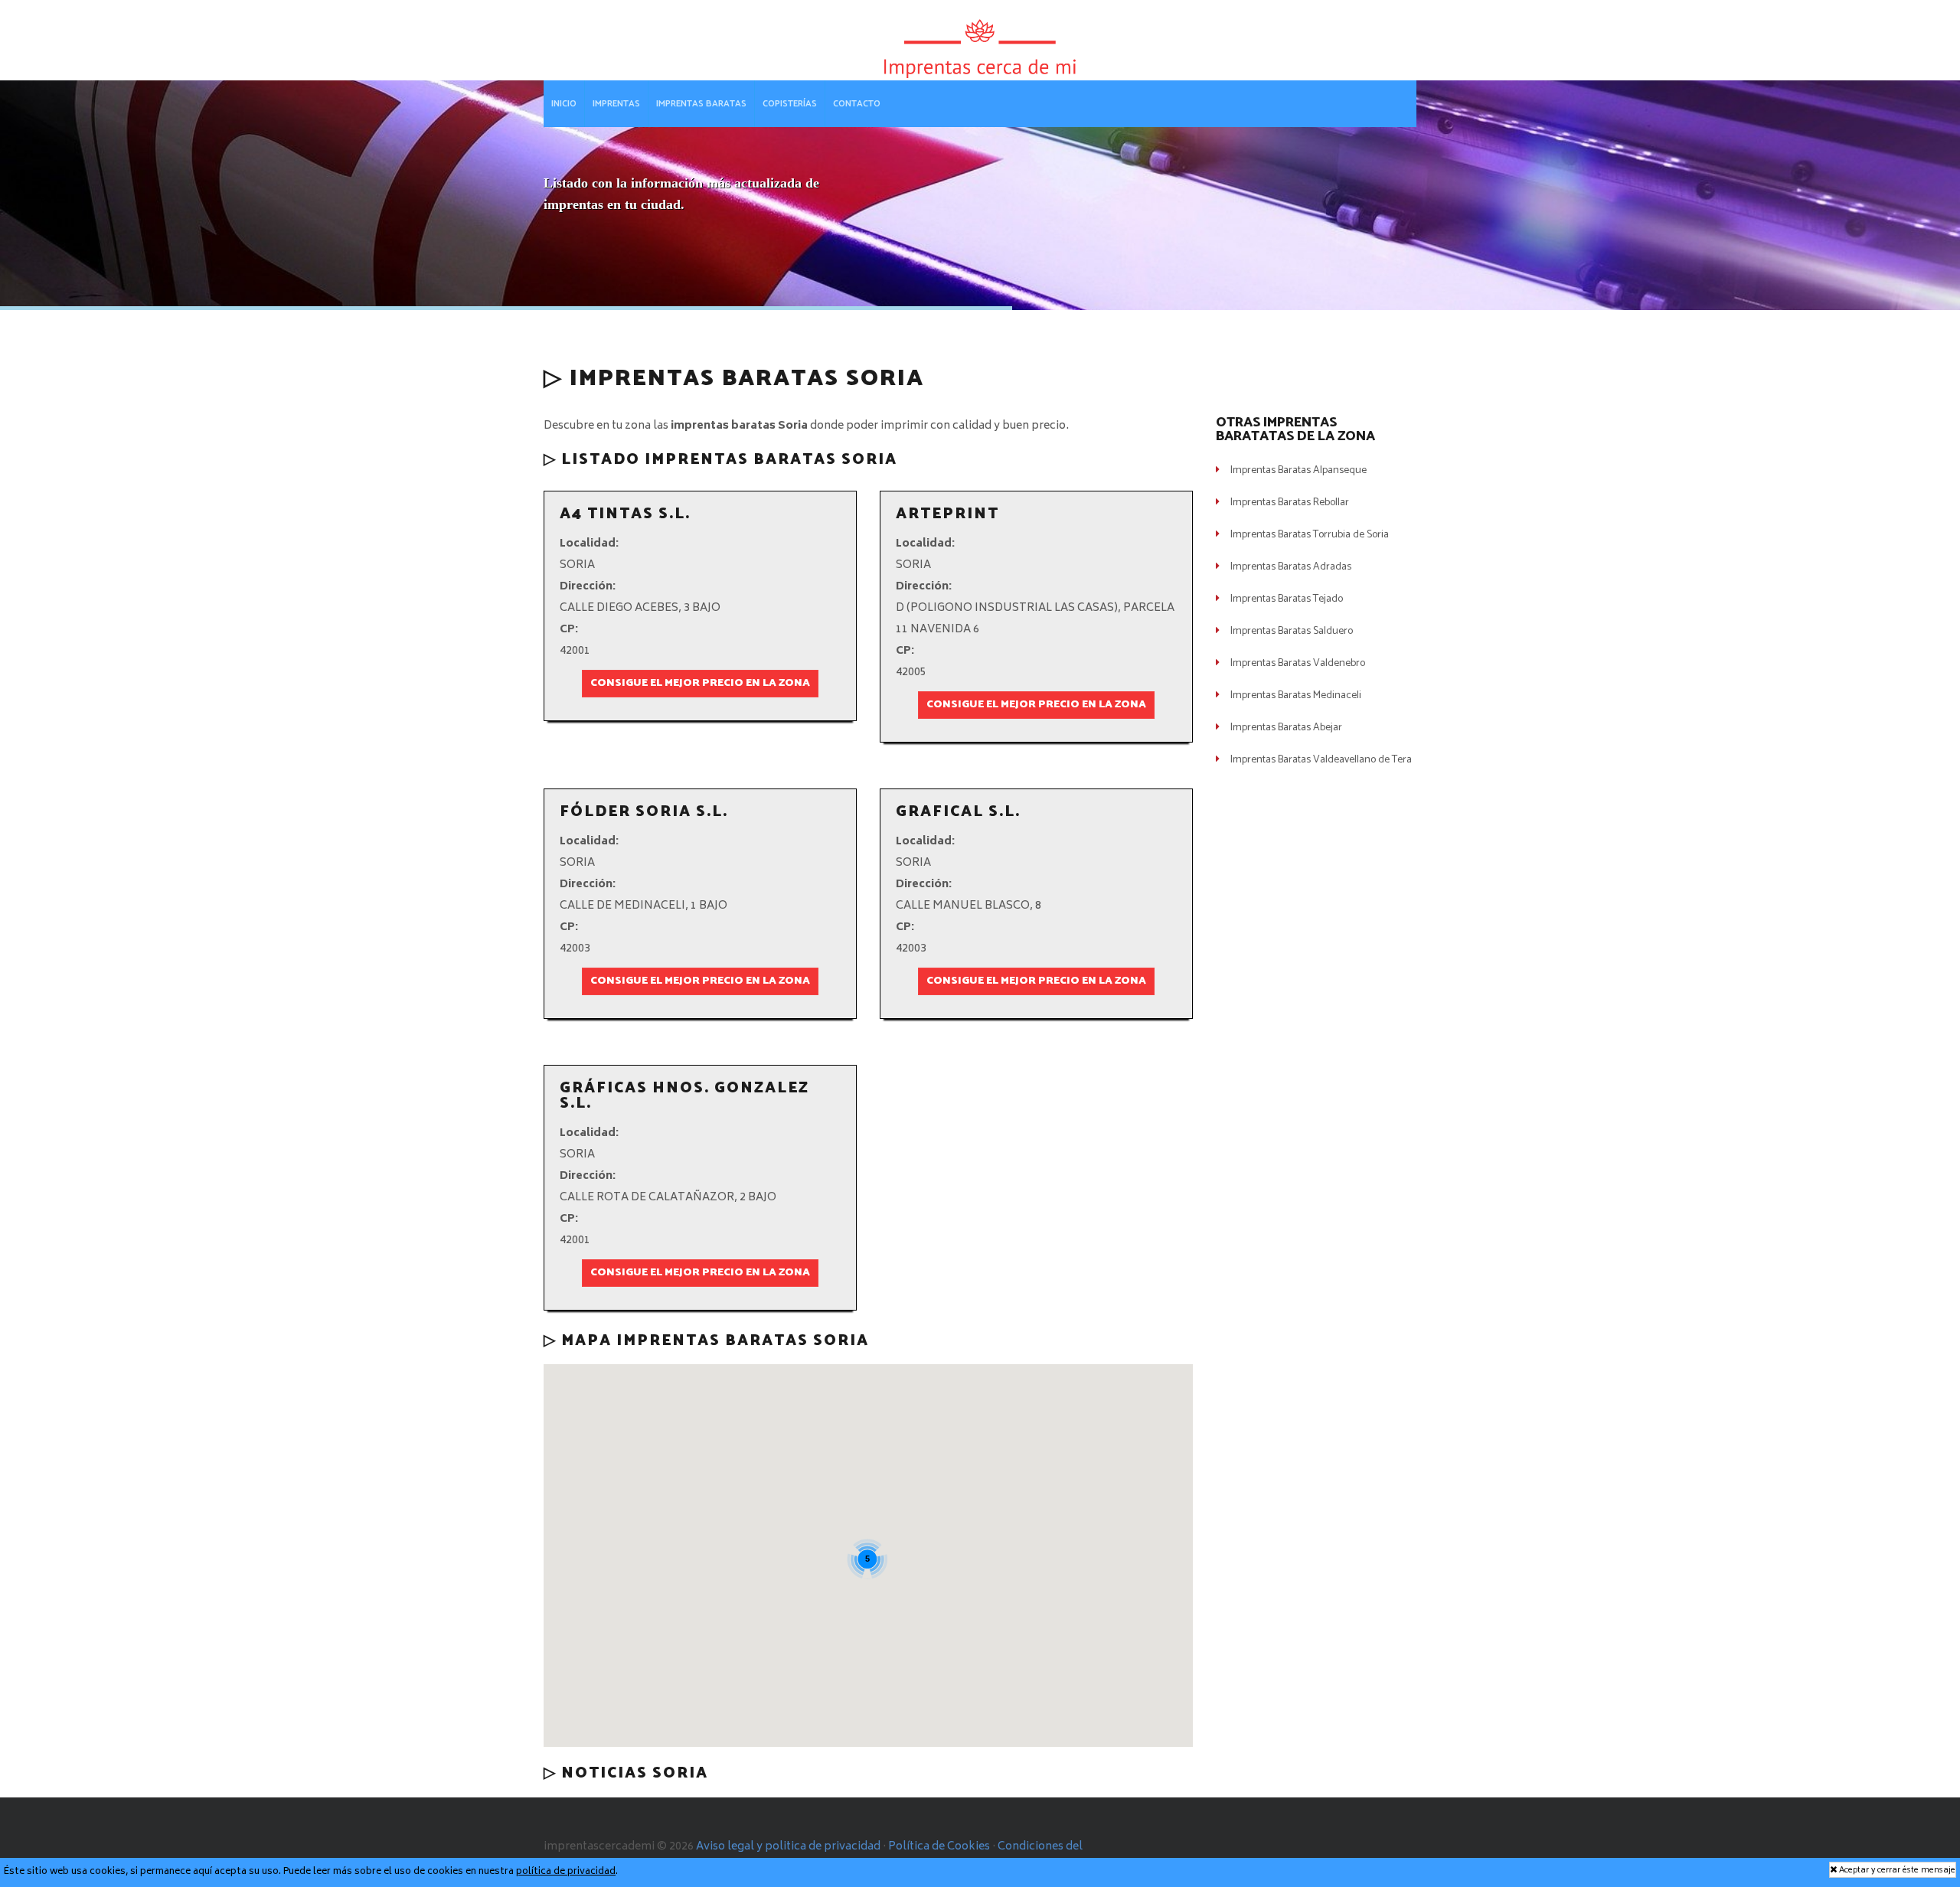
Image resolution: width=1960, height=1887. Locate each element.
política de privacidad (566, 1872)
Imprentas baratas (701, 104)
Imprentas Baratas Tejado (1287, 599)
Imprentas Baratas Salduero (1292, 631)
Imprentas (616, 104)
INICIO (564, 104)
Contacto (857, 104)
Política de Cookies (939, 1847)
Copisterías (790, 104)
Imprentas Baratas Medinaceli (1296, 695)
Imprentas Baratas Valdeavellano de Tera (1321, 760)
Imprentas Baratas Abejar (1286, 728)
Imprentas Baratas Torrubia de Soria (1310, 535)
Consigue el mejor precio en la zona (700, 683)
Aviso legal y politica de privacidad (788, 1847)
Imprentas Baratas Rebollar (1290, 503)
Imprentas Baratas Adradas (1291, 567)
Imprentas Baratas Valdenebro (1298, 663)
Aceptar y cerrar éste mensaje (1896, 1870)
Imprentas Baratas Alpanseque (1298, 470)
